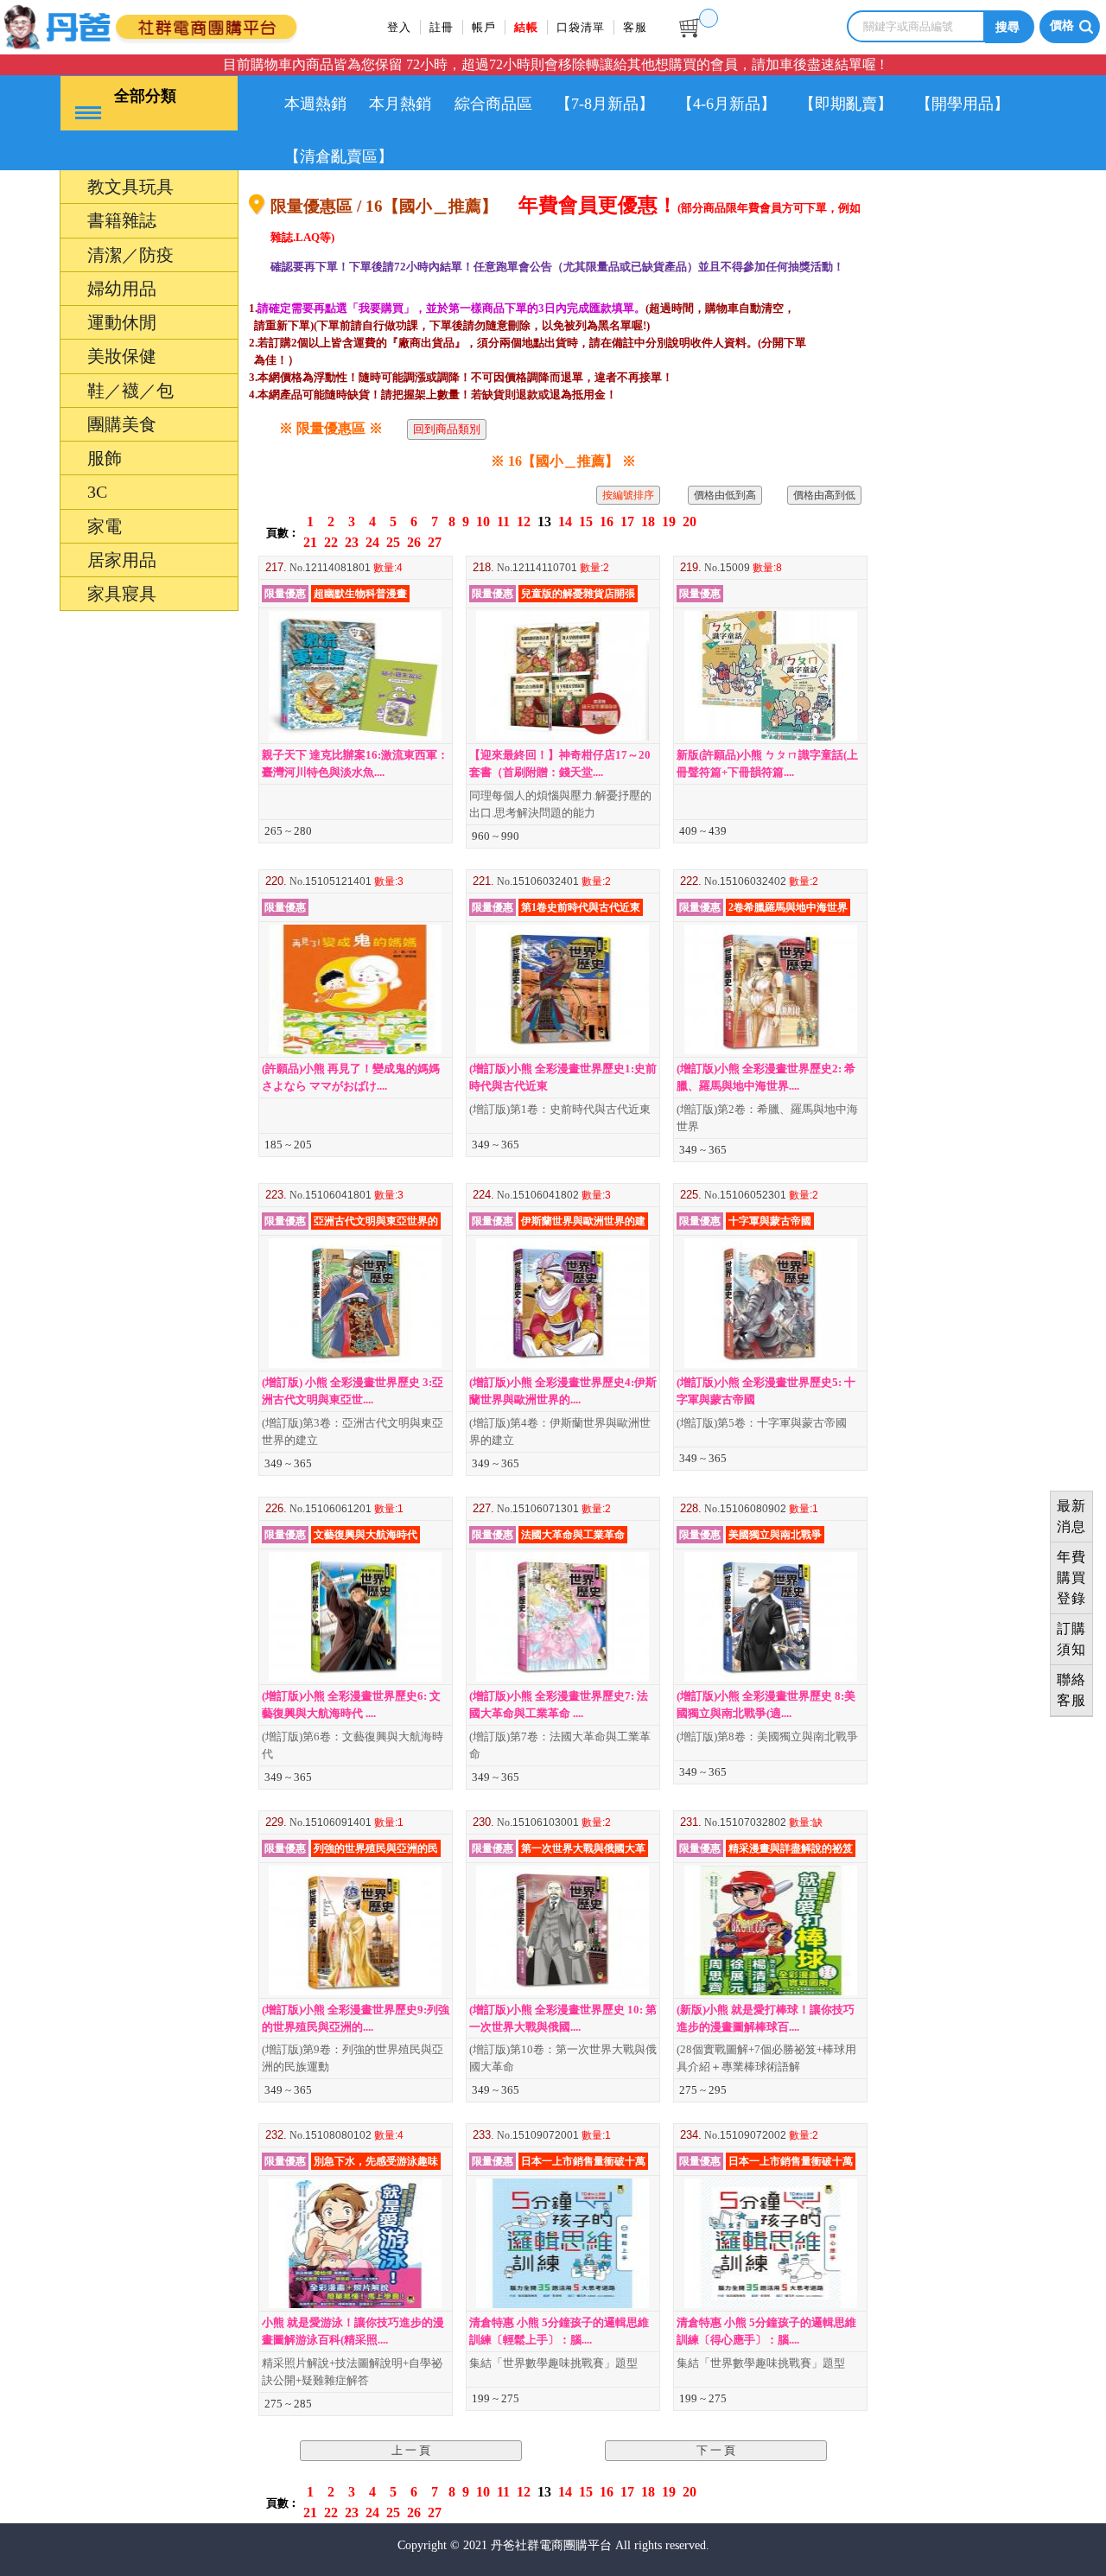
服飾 (33, 1481)
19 (669, 522)
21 (310, 542)
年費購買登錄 (1071, 1577)
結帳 (526, 27)
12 (524, 522)
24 (372, 542)
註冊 (442, 27)
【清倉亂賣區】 (339, 156)
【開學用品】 (963, 104)
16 (607, 522)
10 (483, 522)
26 (414, 542)
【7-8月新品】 (605, 104)
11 (503, 522)
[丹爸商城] (186, 24)
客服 (635, 27)
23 (352, 542)
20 (690, 522)
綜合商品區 (493, 104)
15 (586, 522)
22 (331, 542)
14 (565, 522)
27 (435, 542)
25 (393, 542)
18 (648, 522)
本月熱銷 (400, 104)
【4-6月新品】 (727, 104)
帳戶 (484, 27)
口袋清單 (581, 27)
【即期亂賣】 (846, 104)
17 (627, 522)
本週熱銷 (315, 104)
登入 (399, 27)
